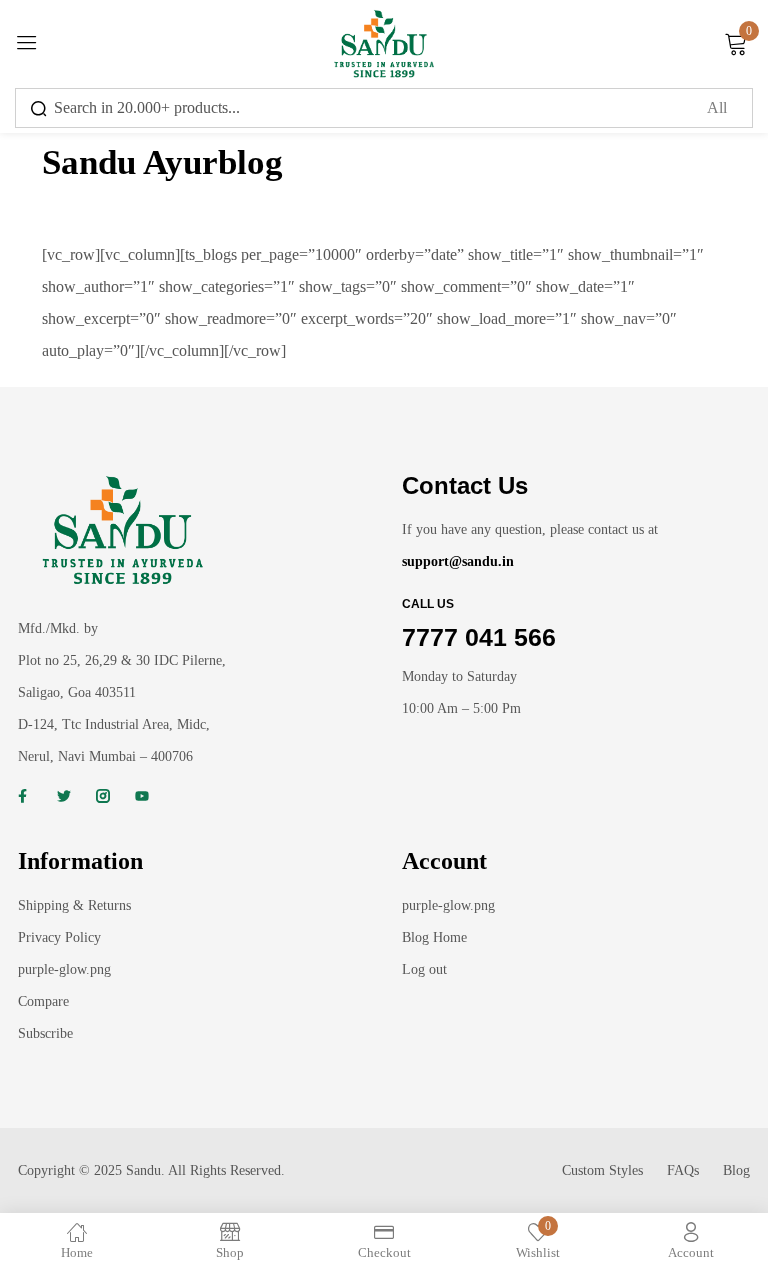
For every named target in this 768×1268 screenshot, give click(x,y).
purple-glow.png (64, 969)
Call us (428, 604)
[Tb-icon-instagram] (103, 796)
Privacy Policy (59, 937)
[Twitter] (64, 796)
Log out (424, 969)
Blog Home (434, 937)
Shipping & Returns (74, 905)
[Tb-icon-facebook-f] (25, 796)
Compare (43, 1001)
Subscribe (45, 1033)
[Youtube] (142, 796)
